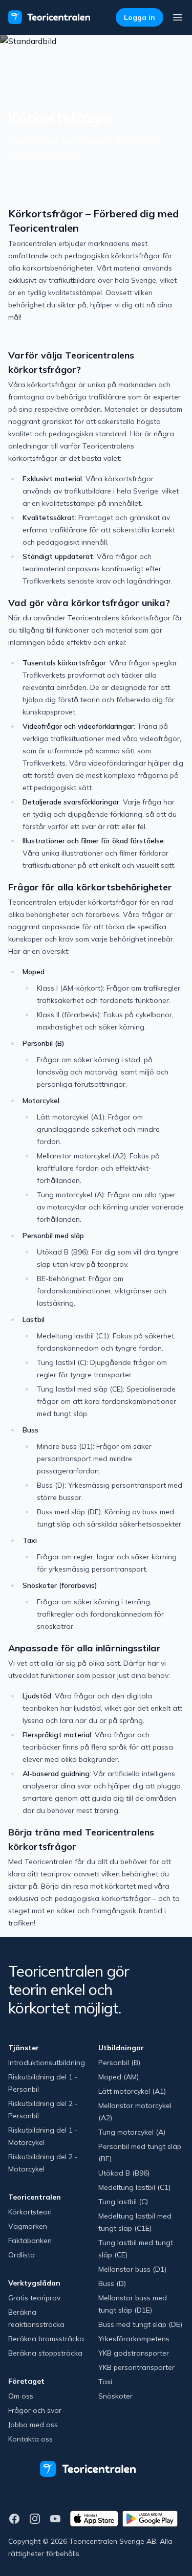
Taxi (105, 2382)
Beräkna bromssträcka (46, 2339)
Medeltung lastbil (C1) (134, 2187)
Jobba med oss (33, 2425)
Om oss (21, 2396)
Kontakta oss (30, 2439)
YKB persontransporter (136, 2367)
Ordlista (22, 2255)
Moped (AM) (119, 2077)
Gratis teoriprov (34, 2298)
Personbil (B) (119, 2063)
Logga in (140, 17)
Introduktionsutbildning (47, 2063)
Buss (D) (112, 2283)
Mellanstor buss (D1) (132, 2269)
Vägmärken (28, 2226)
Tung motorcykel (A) (132, 2132)
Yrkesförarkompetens (134, 2339)
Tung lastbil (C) (123, 2202)
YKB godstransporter (134, 2353)
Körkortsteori (30, 2212)
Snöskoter (115, 2396)
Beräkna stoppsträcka (45, 2353)
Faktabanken (30, 2241)
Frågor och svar (35, 2410)
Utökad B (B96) (124, 2173)
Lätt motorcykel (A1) (132, 2091)
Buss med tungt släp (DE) (140, 2324)
